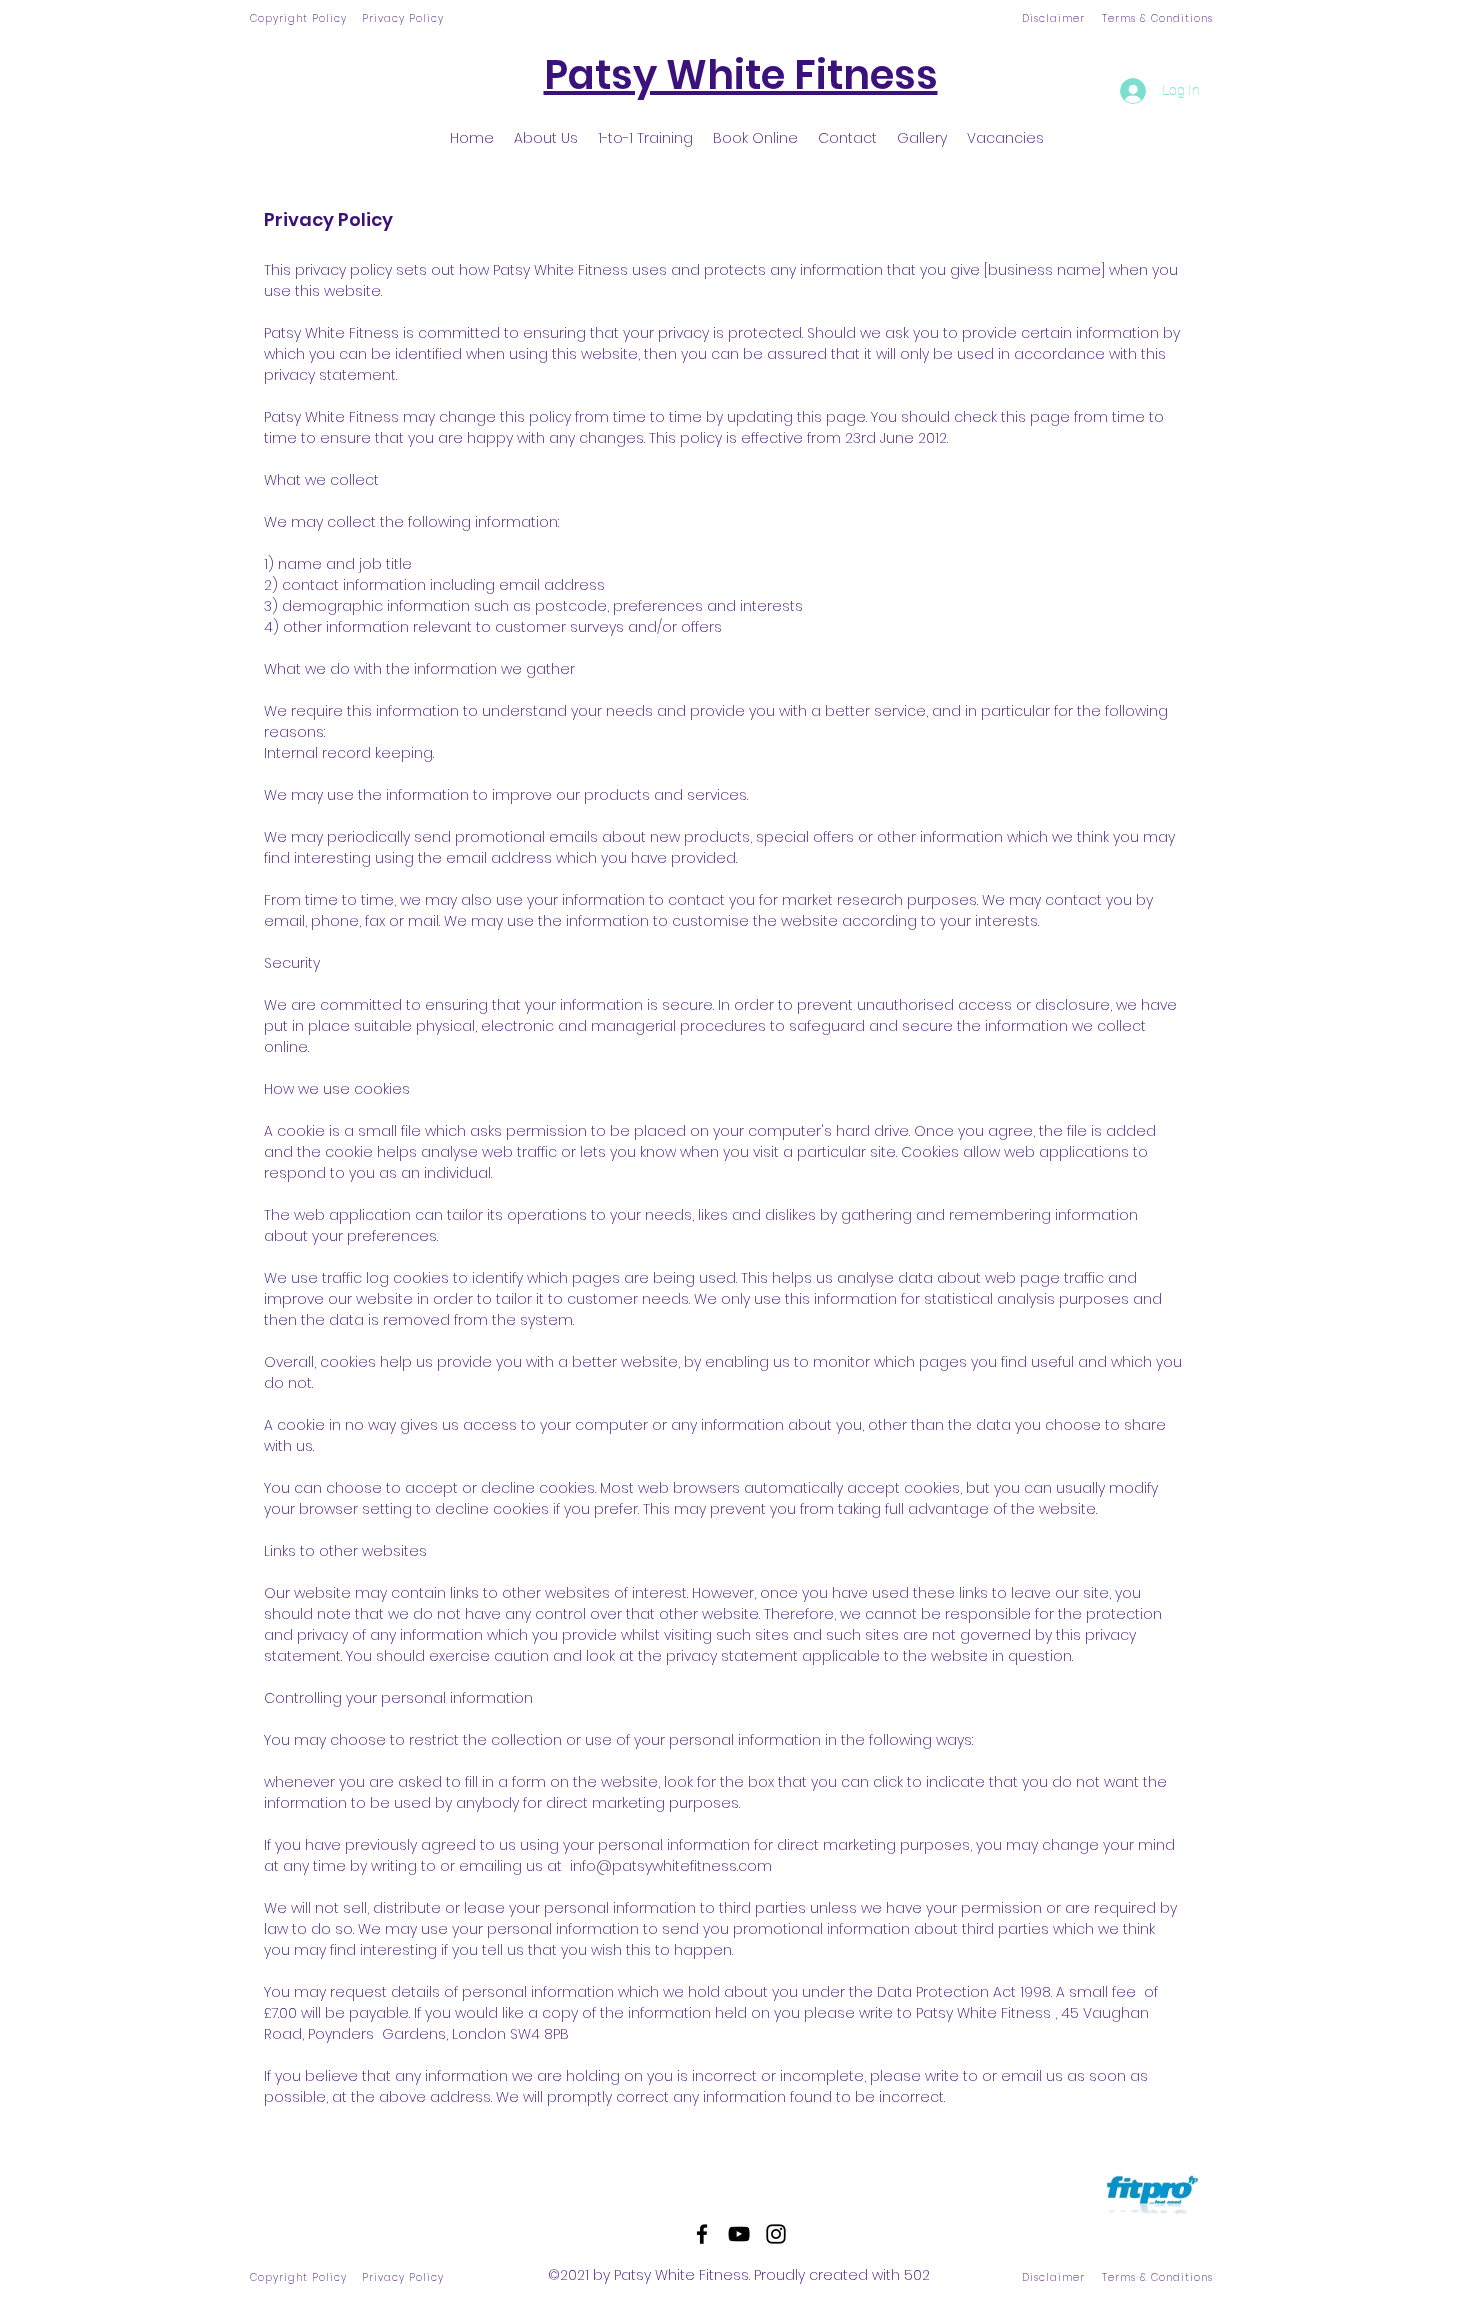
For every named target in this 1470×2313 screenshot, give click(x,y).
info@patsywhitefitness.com (671, 1866)
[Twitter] (739, 2234)
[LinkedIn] (776, 2234)
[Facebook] (702, 2234)
